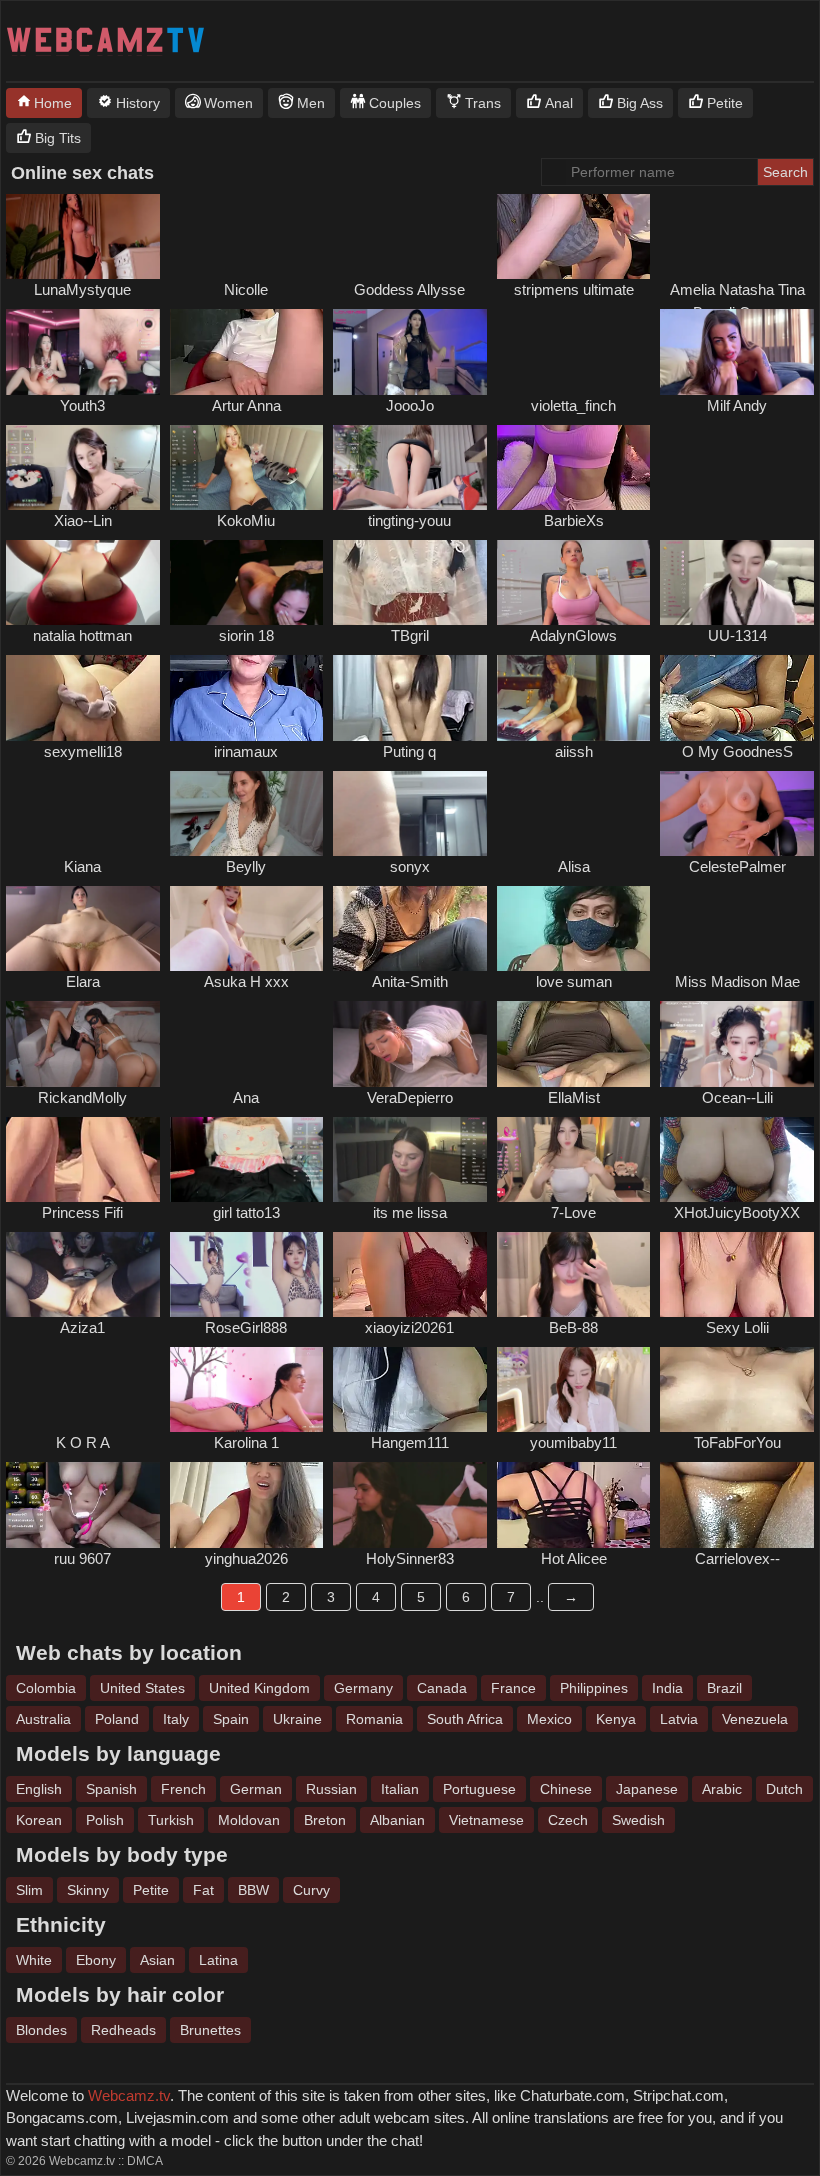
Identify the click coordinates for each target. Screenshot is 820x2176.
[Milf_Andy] (737, 351)
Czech (568, 1820)
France (513, 1688)
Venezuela (755, 1719)
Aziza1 (82, 1327)
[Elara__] (83, 928)
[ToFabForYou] (737, 1389)
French (183, 1789)
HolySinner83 (410, 1558)
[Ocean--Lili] (737, 1043)
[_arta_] (574, 813)
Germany (363, 1688)
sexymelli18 (83, 751)
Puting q (409, 751)
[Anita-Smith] (410, 928)
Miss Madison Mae (737, 981)
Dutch (784, 1789)
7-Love (573, 1212)
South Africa (465, 1719)
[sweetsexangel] (410, 236)
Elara (83, 981)
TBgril (410, 635)
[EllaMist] (574, 1043)
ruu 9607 (82, 1558)
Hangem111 (410, 1442)
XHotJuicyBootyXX (737, 1212)
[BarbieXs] (574, 467)
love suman (574, 981)
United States (142, 1688)
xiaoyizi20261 (409, 1327)
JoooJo (410, 405)
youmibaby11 (573, 1442)
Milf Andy (737, 405)
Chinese (566, 1789)
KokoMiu (246, 520)
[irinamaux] (247, 697)
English (39, 1789)
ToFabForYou (737, 1442)
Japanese (647, 1789)
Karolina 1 (246, 1442)
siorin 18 (246, 635)
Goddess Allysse (409, 289)
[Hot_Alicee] (574, 1504)
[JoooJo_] (410, 351)
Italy (176, 1719)
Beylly (246, 866)
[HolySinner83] (410, 1504)
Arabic (722, 1789)
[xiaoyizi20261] (410, 1274)
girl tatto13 (246, 1212)
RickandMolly (82, 1097)
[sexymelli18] (83, 697)
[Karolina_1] (247, 1389)
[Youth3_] (83, 351)
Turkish (171, 1820)
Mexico (549, 1719)
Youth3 (82, 405)
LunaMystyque (82, 289)
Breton (325, 1820)
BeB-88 (573, 1327)
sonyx (410, 866)
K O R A (83, 1442)
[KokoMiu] (247, 467)
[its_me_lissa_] (410, 1159)
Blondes (41, 2030)
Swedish (638, 1820)
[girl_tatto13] (247, 1159)
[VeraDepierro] (410, 1043)
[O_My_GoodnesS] (737, 697)
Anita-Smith (410, 981)
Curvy (311, 1890)
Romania (374, 1719)
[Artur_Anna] (247, 351)
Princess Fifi (82, 1212)
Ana (246, 1097)
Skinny (88, 1890)
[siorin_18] (247, 582)
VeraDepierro (410, 1097)
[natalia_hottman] (83, 582)
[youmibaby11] (574, 1389)
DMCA (145, 2161)
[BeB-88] (574, 1274)
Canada (442, 1688)
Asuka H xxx (246, 981)
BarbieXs (574, 520)
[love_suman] (574, 928)
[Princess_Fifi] (83, 1159)
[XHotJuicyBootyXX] (737, 1159)
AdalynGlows (573, 635)
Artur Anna (246, 405)
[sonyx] (410, 813)
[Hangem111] (410, 1389)
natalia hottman (82, 635)
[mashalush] (247, 236)
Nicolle (246, 289)
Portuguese (479, 1789)
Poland (117, 1719)
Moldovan (249, 1820)
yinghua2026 (246, 1558)
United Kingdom (259, 1688)
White (34, 1960)
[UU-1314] (737, 582)
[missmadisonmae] (737, 928)
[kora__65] (83, 1389)
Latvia (679, 1719)
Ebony (96, 1960)
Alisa (574, 866)
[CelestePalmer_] (737, 813)
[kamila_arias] (737, 467)
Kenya (616, 1719)
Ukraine (297, 1719)
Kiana (82, 866)
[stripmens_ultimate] (574, 236)
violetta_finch (573, 405)
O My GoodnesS (737, 751)
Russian (331, 1789)
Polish (105, 1820)
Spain (231, 1719)
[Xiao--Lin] (83, 467)
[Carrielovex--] (737, 1504)
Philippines (594, 1688)
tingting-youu (409, 520)
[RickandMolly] (83, 1043)
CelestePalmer (737, 866)
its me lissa (410, 1212)
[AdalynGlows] (574, 582)
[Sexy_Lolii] (737, 1274)
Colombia (46, 1688)
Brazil (724, 1688)
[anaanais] (247, 1043)
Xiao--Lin (83, 520)
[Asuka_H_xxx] (247, 928)
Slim (29, 1890)
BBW (253, 1890)
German (256, 1789)
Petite (151, 1890)
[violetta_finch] (574, 351)
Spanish (111, 1789)
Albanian (397, 1820)
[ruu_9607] (83, 1504)
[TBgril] (410, 582)
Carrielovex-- (737, 1558)
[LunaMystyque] (83, 236)
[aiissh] (574, 697)
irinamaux (246, 751)
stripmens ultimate (574, 289)
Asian (157, 1960)
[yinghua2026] (247, 1504)
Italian (400, 1789)
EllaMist (574, 1097)
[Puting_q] (410, 697)
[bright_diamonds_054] (737, 236)
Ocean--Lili (737, 1097)
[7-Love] (574, 1159)
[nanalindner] (83, 813)
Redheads (123, 2030)
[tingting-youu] (410, 467)
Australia (43, 1719)
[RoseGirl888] (247, 1274)
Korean (39, 1820)
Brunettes (210, 2030)
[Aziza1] (83, 1274)
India (667, 1688)
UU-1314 (737, 635)
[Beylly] (247, 813)
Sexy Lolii (737, 1327)
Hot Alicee (574, 1558)
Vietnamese (486, 1820)
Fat (203, 1890)
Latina (218, 1960)
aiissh (574, 751)
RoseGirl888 (246, 1327)
